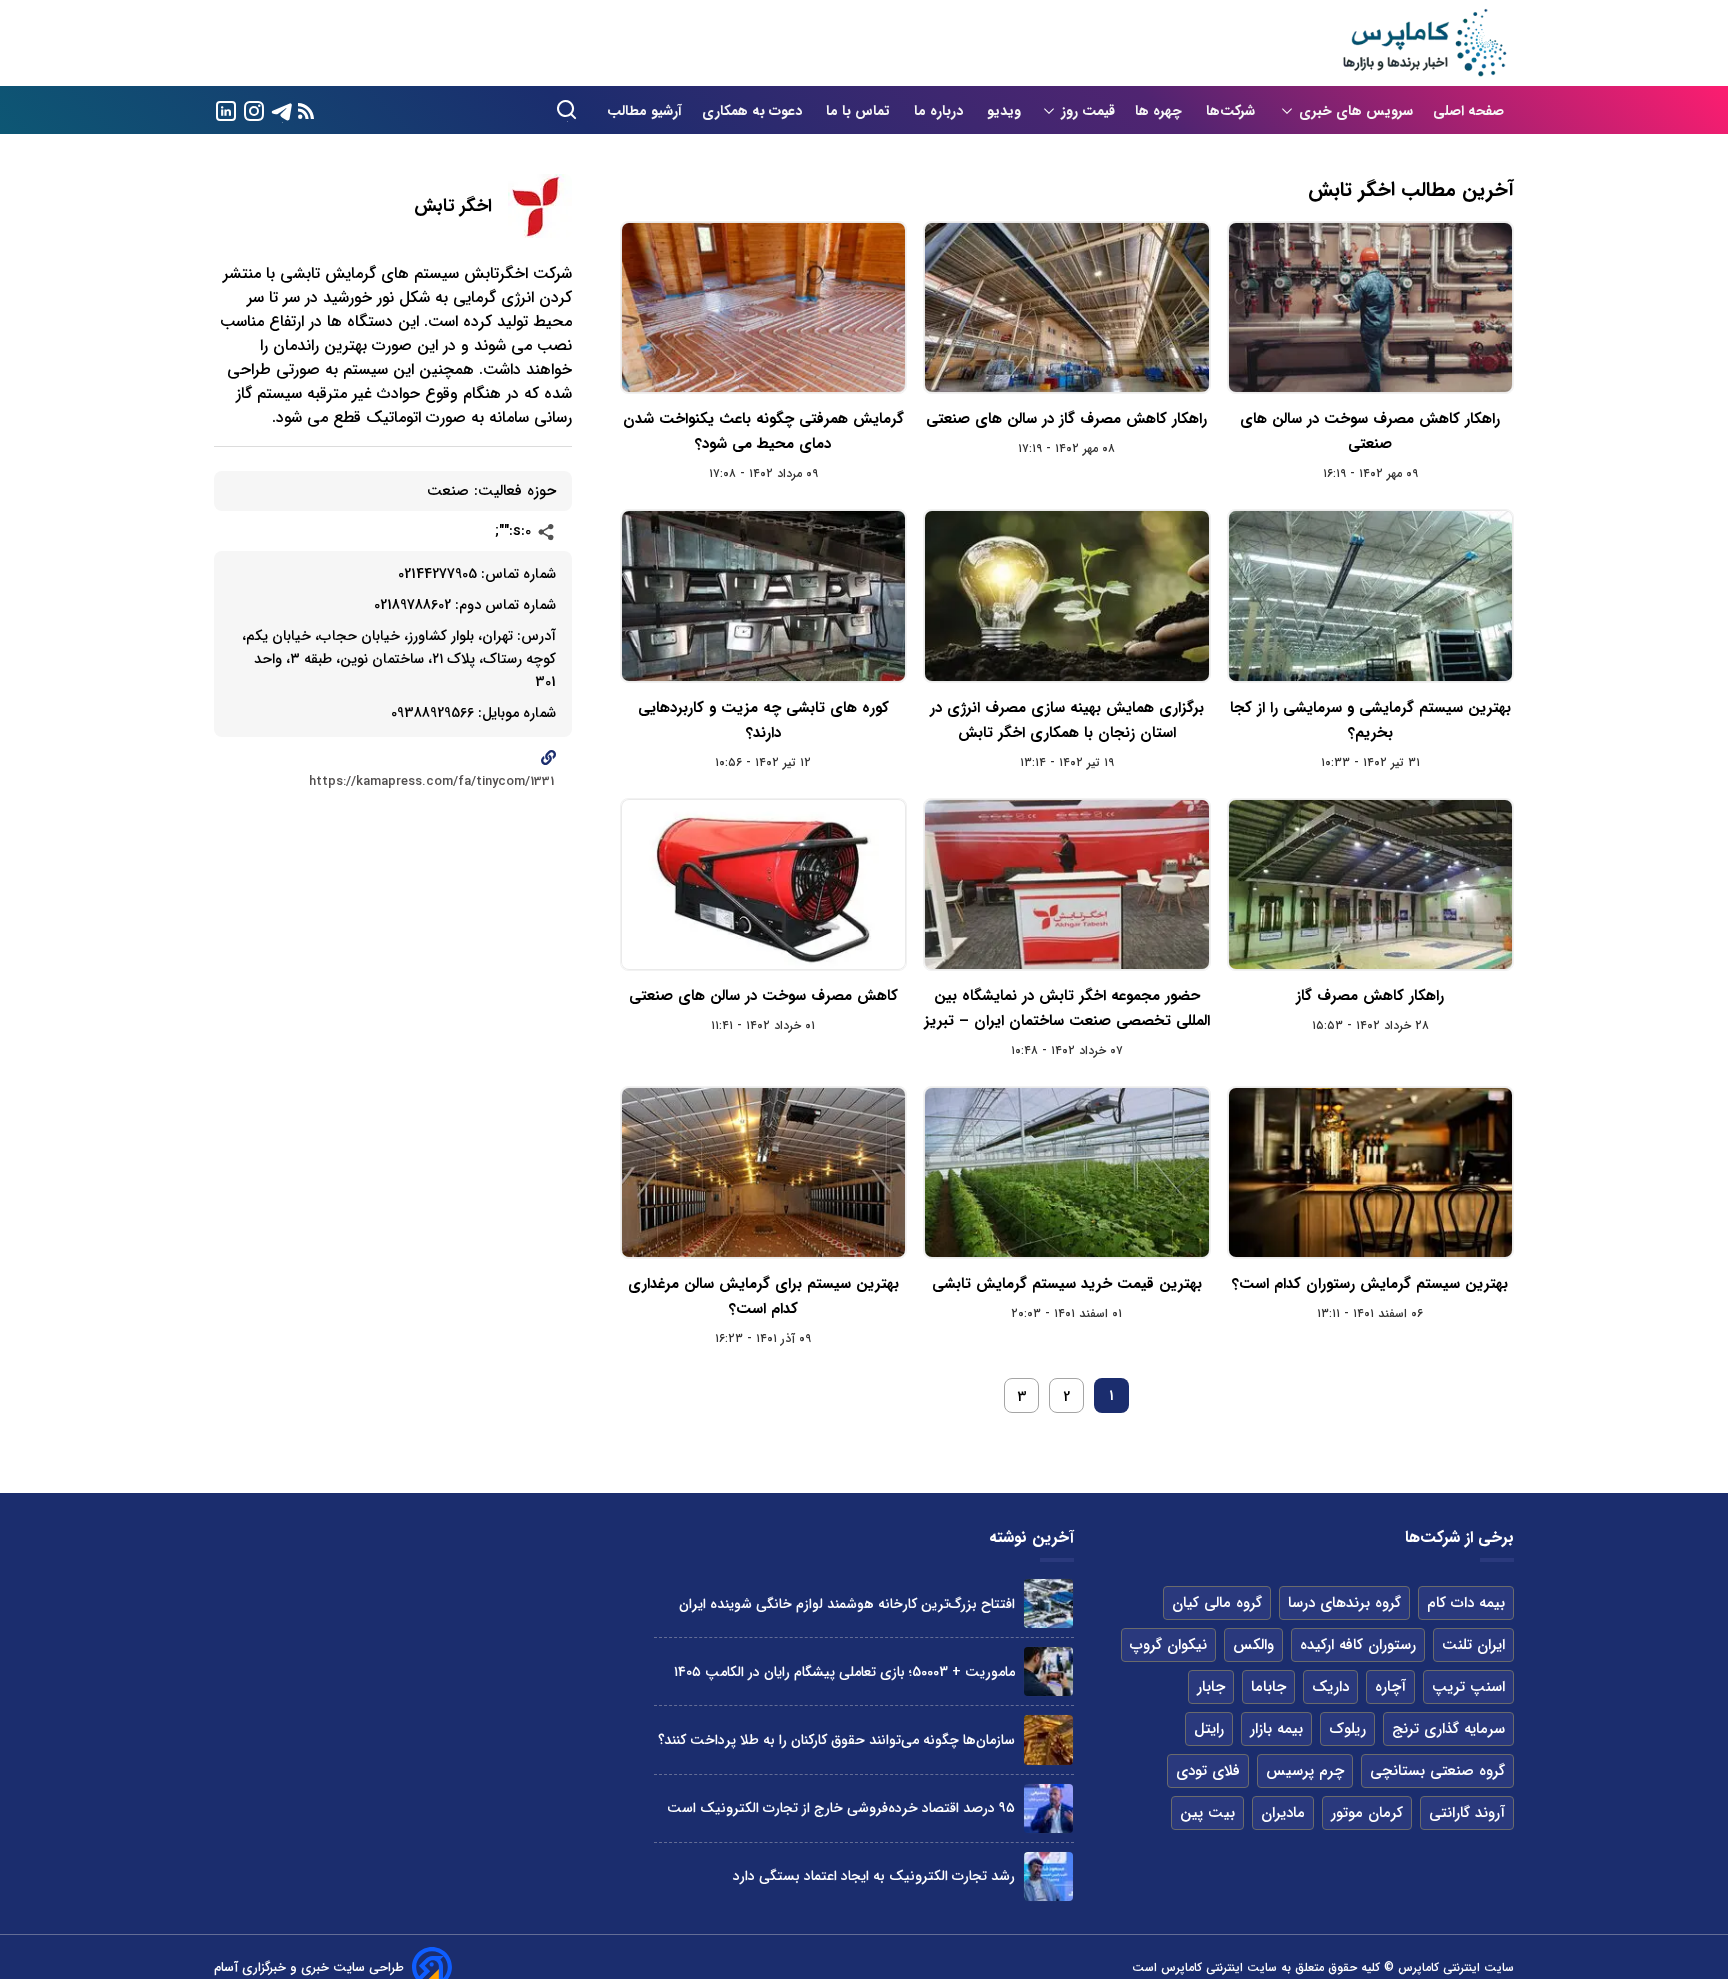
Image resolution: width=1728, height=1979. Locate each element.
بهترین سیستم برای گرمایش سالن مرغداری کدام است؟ (763, 1296)
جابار (1211, 1687)
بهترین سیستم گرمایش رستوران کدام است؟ (1370, 1284)
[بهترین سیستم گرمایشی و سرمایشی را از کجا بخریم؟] (1370, 595)
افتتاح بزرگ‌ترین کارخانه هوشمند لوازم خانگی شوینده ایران (847, 1604)
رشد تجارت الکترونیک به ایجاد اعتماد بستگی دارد (874, 1876)
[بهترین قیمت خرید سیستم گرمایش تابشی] (1066, 1172)
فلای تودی (1208, 1771)
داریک (1330, 1687)
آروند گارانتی (1467, 1813)
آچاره (1390, 1687)
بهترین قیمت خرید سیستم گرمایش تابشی (1067, 1284)
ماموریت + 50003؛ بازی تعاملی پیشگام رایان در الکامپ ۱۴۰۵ (844, 1672)
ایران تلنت (1473, 1645)
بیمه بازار (1276, 1729)
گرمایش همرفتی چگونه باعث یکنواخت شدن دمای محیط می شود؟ (763, 431)
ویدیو (1004, 111)
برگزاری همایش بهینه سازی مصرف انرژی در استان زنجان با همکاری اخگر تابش (1067, 720)
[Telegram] (282, 109)
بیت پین (1207, 1813)
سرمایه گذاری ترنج (1448, 1729)
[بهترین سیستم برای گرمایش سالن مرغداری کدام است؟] (763, 1172)
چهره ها (1160, 111)
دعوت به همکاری (754, 111)
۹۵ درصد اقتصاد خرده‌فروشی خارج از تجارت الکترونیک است (841, 1808)
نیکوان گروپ (1168, 1645)
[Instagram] (254, 109)
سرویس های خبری (1356, 111)
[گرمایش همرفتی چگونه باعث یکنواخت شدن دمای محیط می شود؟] (763, 307)
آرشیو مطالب (644, 111)
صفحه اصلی (1468, 111)
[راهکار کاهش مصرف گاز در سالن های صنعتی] (1066, 307)
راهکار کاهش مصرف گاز (1370, 996)
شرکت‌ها (1232, 111)
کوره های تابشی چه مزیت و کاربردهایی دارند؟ (763, 720)
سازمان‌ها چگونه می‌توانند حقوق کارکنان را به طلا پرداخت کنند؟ (836, 1740)
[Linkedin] (226, 109)
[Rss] (306, 110)
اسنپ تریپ (1468, 1687)
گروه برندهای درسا (1344, 1603)
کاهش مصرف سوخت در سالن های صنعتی (763, 996)
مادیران (1283, 1813)
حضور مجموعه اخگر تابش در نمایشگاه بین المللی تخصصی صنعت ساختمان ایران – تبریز (1067, 1008)
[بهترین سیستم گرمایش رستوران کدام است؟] (1370, 1172)
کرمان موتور (1367, 1813)
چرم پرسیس (1305, 1771)
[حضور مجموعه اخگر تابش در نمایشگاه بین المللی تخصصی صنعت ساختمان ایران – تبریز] (1066, 884)
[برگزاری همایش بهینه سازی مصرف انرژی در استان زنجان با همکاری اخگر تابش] (1066, 595)
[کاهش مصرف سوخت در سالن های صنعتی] (763, 884)
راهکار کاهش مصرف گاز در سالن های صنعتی (1066, 419)
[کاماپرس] (1424, 43)
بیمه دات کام (1466, 1603)
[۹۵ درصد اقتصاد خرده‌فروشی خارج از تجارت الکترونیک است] (1048, 1808)
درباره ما (940, 111)
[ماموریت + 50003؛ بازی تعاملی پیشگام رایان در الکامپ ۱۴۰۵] (1048, 1671)
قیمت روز (1088, 111)
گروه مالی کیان (1217, 1603)
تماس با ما (860, 111)
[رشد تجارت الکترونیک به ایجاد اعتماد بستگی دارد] (1048, 1876)
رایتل (1209, 1729)
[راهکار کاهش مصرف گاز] (1370, 884)
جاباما (1268, 1687)
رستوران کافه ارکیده (1358, 1645)
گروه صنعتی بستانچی (1437, 1771)
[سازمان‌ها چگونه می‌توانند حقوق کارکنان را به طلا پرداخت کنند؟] (1048, 1739)
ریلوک (1347, 1729)
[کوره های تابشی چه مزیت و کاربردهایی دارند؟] (763, 595)
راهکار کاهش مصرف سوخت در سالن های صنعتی (1370, 431)
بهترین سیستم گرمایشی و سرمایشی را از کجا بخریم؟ (1370, 720)
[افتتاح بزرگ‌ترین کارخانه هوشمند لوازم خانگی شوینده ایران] (1048, 1603)
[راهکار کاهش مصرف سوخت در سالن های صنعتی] (1370, 307)
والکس (1253, 1645)
